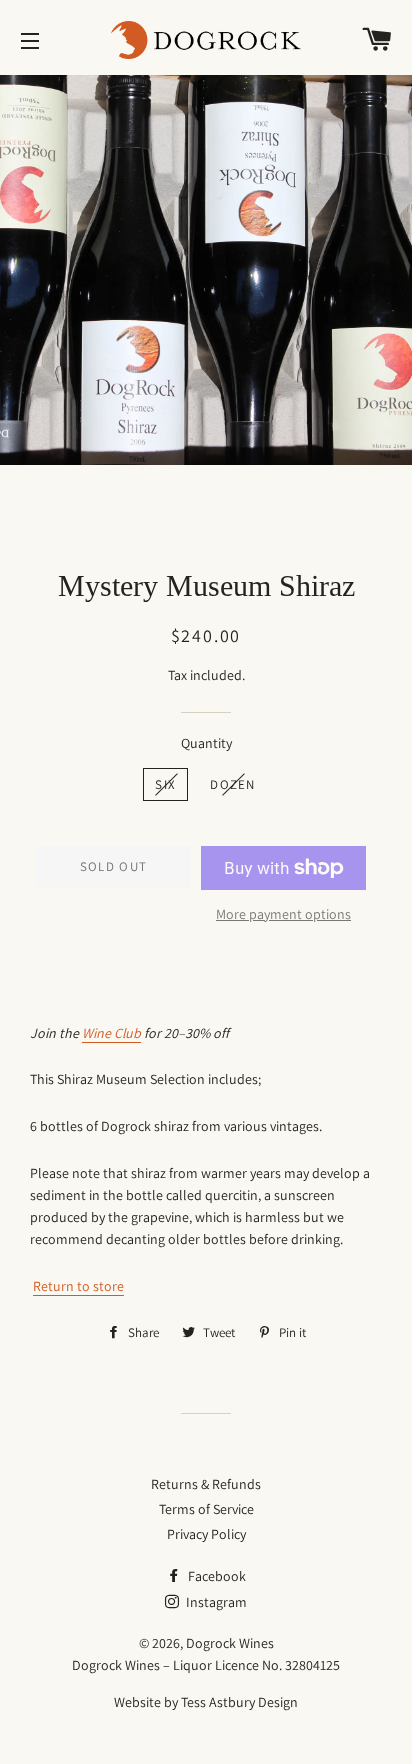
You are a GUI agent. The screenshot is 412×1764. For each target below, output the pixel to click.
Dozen (233, 784)
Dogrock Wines (230, 1643)
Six (165, 784)
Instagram (215, 1602)
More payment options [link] (283, 914)
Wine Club (111, 1033)
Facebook (215, 1576)
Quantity (206, 743)
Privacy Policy (206, 1534)
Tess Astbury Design (239, 1702)
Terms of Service (206, 1509)
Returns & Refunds (206, 1484)
